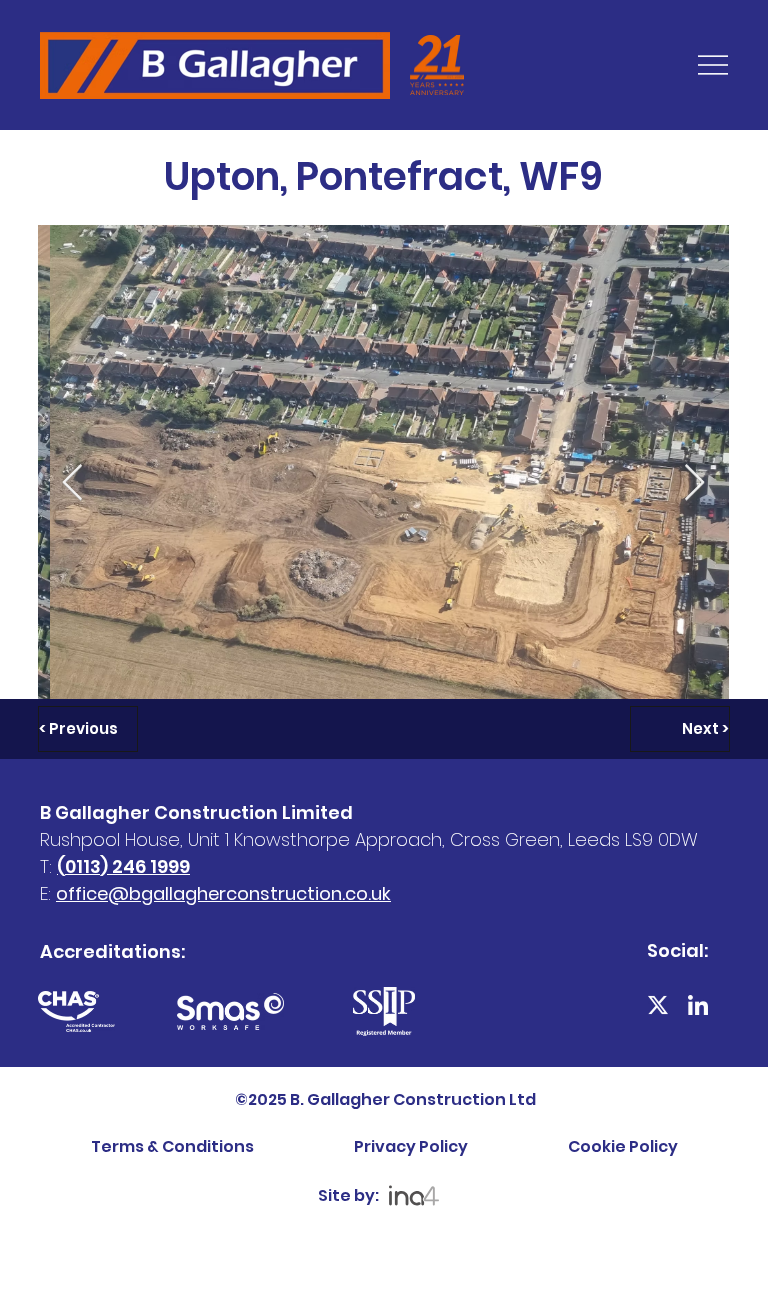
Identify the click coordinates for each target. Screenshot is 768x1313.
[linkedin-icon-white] (698, 1005)
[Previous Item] (72, 483)
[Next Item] (694, 483)
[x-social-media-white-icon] (658, 1005)
